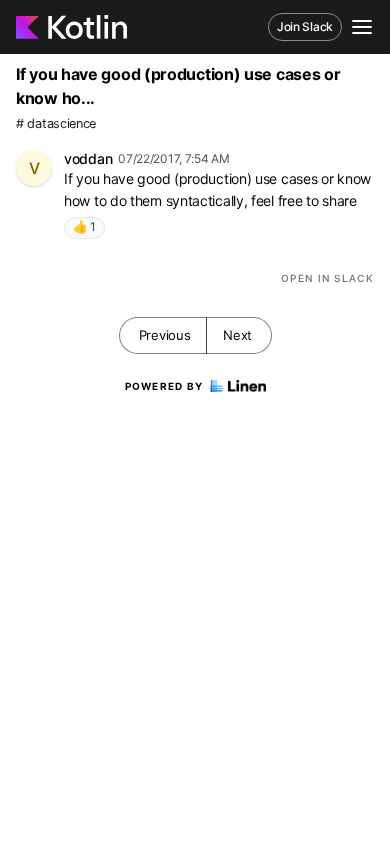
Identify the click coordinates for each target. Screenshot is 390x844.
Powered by (164, 386)
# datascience (56, 123)
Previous (165, 335)
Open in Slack (327, 278)
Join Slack (305, 26)
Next (237, 335)
